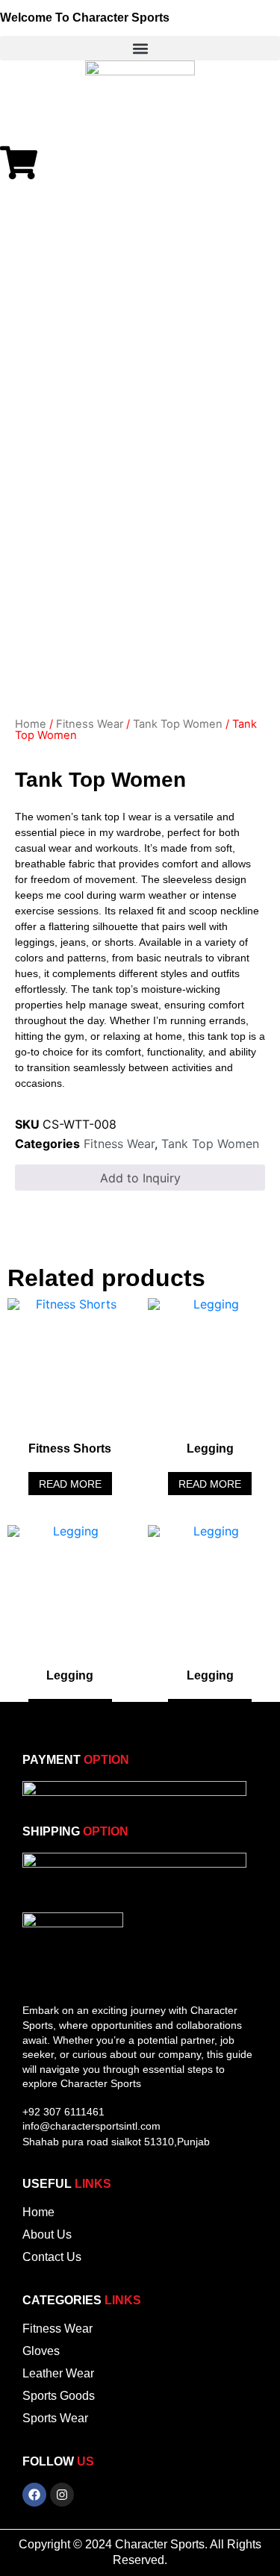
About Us (47, 2234)
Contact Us (52, 2257)
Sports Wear (55, 2418)
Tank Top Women (178, 724)
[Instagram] (62, 2495)
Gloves (41, 2351)
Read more (70, 1484)
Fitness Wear (90, 724)
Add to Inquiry (140, 1178)
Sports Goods (59, 2396)
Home (31, 724)
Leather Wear (58, 2373)
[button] (140, 48)
